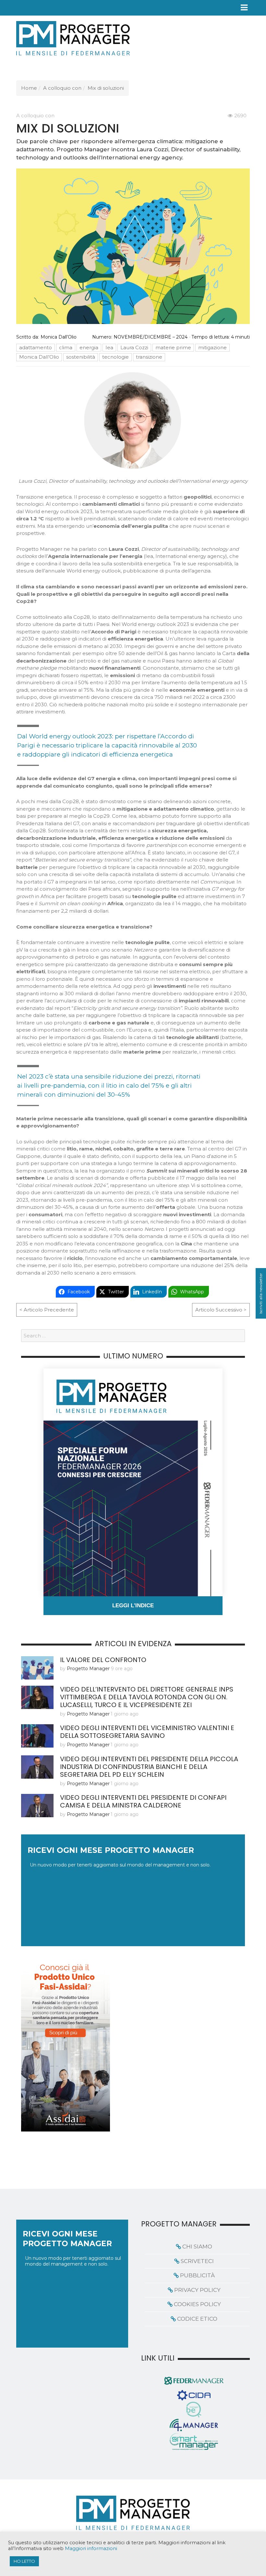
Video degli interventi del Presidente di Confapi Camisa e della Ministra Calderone (143, 1801)
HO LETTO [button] (24, 2561)
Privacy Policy (197, 2290)
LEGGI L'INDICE (133, 1606)
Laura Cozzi (134, 347)
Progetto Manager (88, 1669)
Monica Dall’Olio (59, 337)
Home (29, 88)
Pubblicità (197, 2275)
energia (89, 347)
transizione (149, 357)
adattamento (36, 347)
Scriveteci (197, 2261)
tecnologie (115, 357)
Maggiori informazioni (91, 2548)
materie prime (173, 347)
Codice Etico (197, 2319)
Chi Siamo (197, 2247)
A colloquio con (62, 88)
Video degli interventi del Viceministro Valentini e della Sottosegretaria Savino (147, 1732)
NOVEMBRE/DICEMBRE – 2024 (151, 337)
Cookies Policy (197, 2304)
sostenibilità (81, 357)
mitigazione (212, 347)
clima (66, 347)
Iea (109, 347)
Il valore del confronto (103, 1660)
